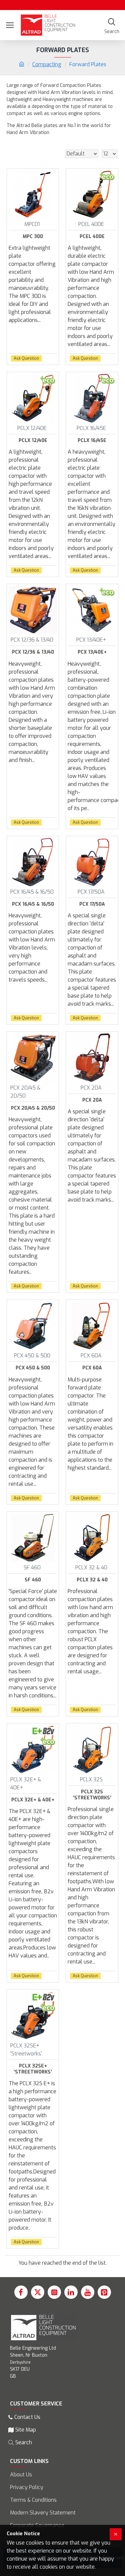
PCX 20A (92, 1100)
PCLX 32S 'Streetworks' (92, 1795)
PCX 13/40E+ (92, 652)
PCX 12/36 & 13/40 (33, 652)
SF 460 (33, 1580)
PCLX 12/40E (33, 441)
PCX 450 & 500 (33, 1368)
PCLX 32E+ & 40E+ (33, 1800)
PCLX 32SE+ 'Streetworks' (33, 2069)
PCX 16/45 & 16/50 (33, 904)
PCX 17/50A (92, 904)
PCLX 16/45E (92, 441)
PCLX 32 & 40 (92, 1580)
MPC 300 (33, 237)
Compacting (47, 64)
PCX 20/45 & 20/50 (33, 1108)
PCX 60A (92, 1368)
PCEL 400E (92, 237)
